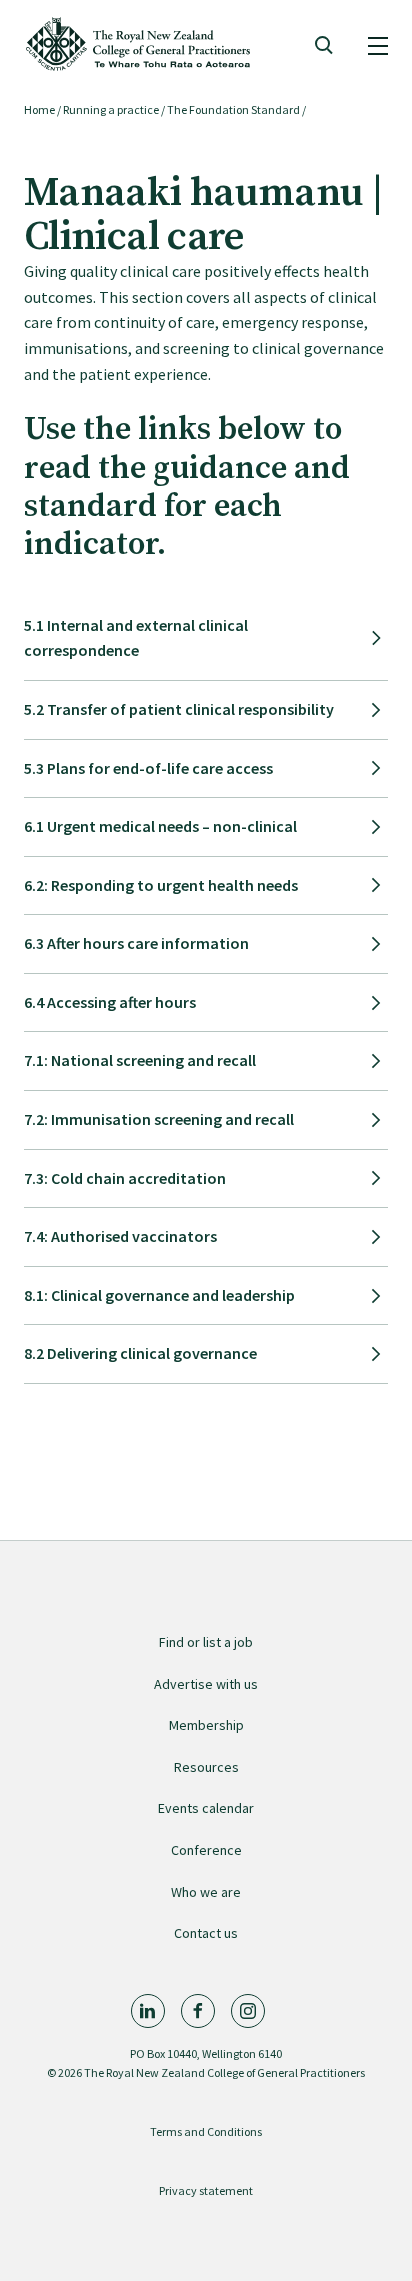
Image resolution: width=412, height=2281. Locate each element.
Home (39, 109)
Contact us (206, 1933)
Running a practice (111, 109)
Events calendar (206, 1808)
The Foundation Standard (233, 109)
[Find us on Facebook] (198, 2011)
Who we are (206, 1892)
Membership (206, 1725)
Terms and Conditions (206, 2131)
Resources (206, 1767)
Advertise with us (206, 1684)
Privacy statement (206, 2190)
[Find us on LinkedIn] (148, 2011)
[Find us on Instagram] (248, 2011)
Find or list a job (206, 1642)
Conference (206, 1850)
